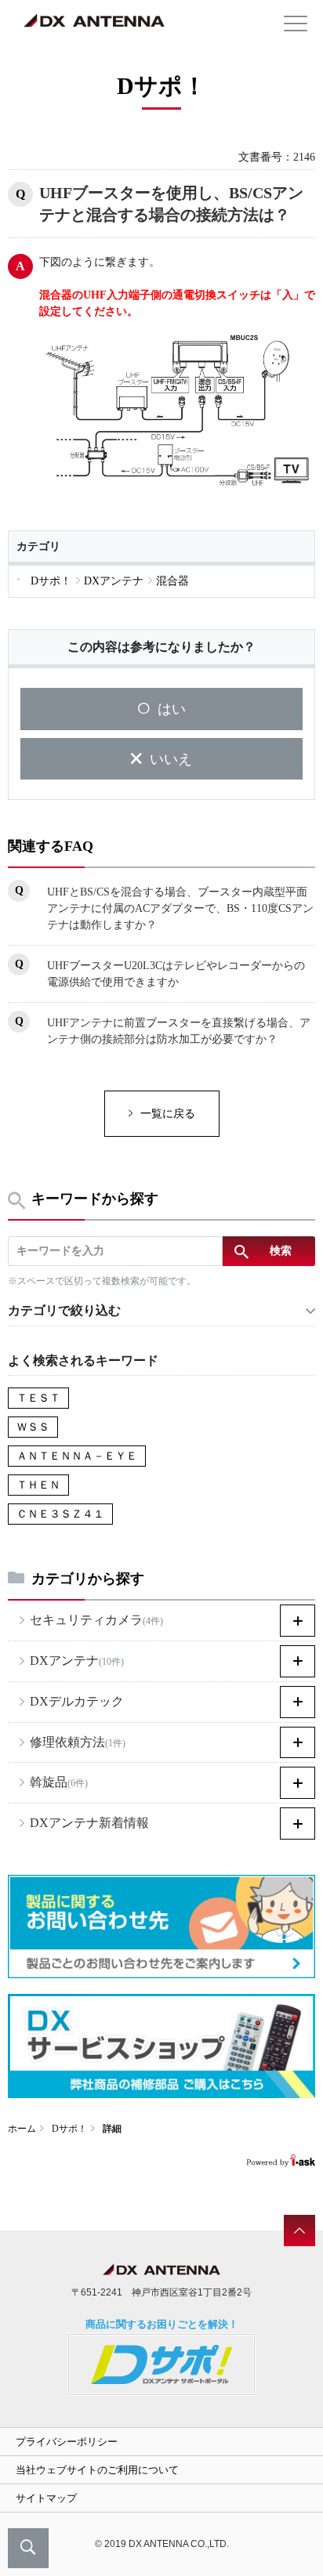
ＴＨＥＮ (38, 1485)
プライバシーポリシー (67, 2442)
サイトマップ (46, 2498)
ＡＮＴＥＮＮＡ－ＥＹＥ (77, 1456)
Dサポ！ (69, 2129)
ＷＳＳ (33, 1427)
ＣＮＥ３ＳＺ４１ (60, 1514)
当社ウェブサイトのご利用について (97, 2470)
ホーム (22, 2129)
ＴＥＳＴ (38, 1398)
